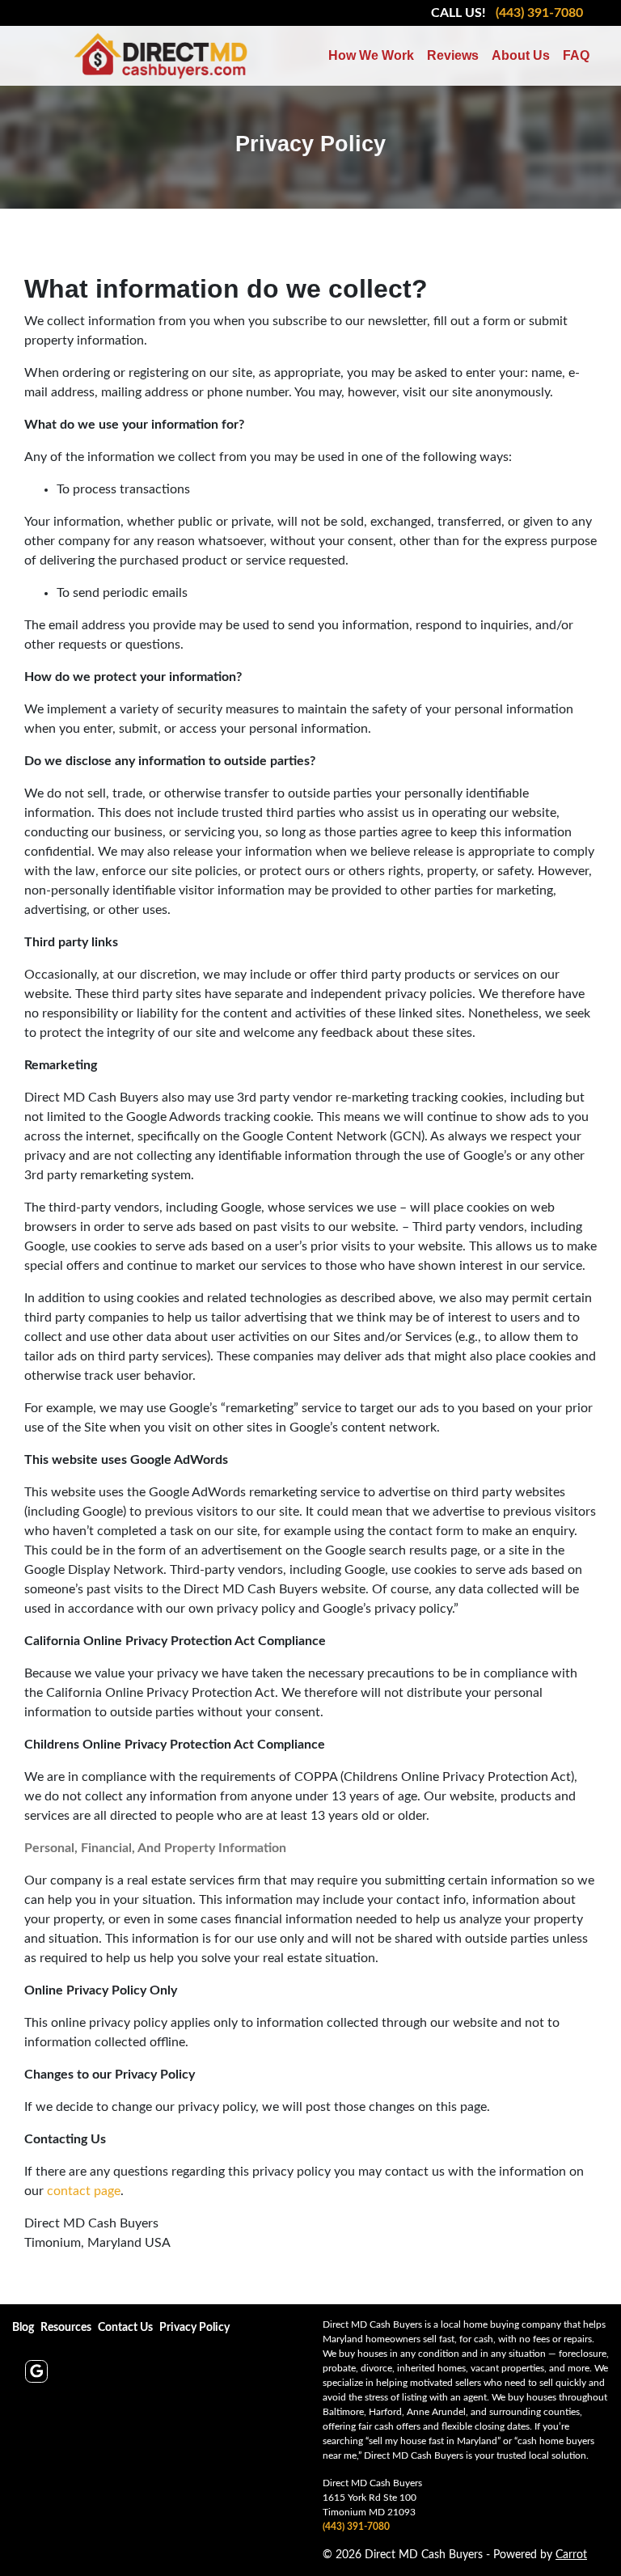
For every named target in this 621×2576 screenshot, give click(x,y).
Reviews (453, 55)
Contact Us (125, 2328)
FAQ (576, 55)
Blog (23, 2328)
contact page (84, 2191)
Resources (66, 2328)
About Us (521, 55)
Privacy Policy (194, 2328)
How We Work (371, 55)
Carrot (571, 2555)
